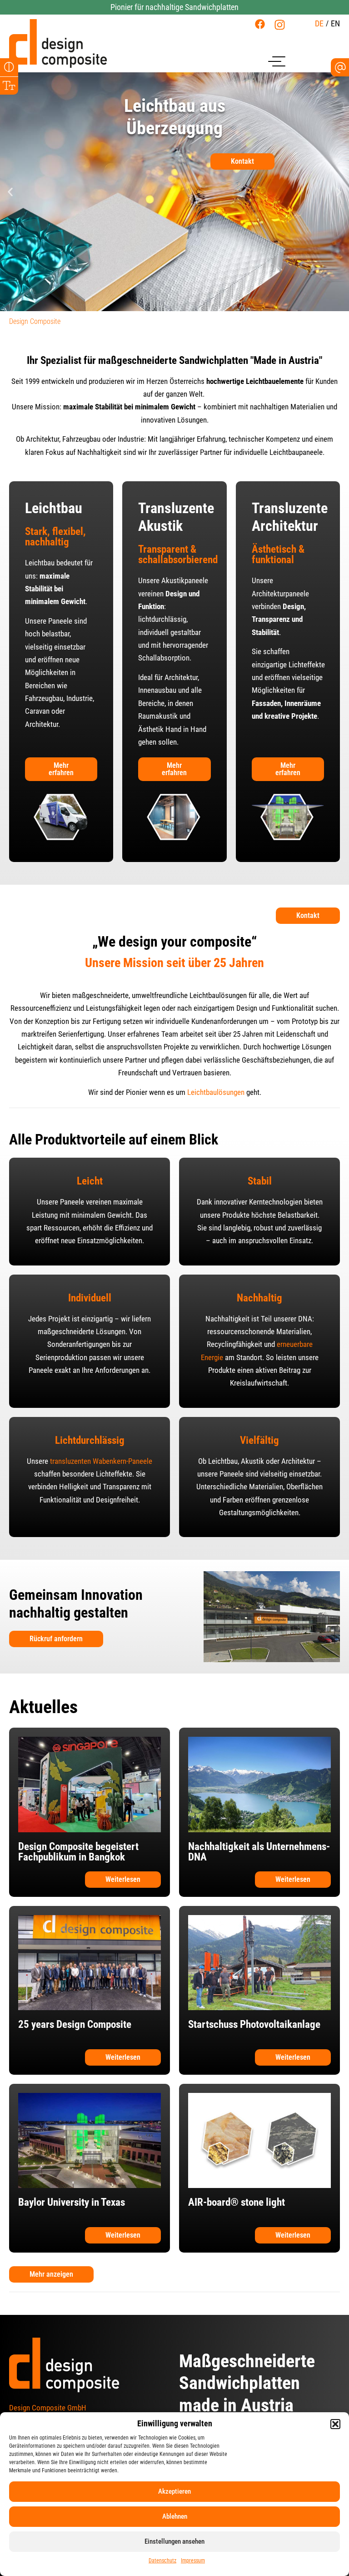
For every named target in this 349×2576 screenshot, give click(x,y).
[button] (335, 2424)
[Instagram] (280, 25)
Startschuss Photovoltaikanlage (254, 2024)
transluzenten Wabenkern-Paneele (101, 1461)
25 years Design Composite (75, 2024)
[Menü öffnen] (277, 60)
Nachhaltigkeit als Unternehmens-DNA (259, 1852)
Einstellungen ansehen (174, 2541)
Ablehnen (175, 2516)
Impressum (193, 2561)
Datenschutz (162, 2561)
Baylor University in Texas (72, 2202)
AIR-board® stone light (237, 2202)
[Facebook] (260, 24)
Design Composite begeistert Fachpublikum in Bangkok (78, 1852)
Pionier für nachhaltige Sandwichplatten (174, 7)
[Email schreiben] (340, 68)
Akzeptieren (174, 2491)
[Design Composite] (58, 43)
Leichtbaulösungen (216, 1092)
